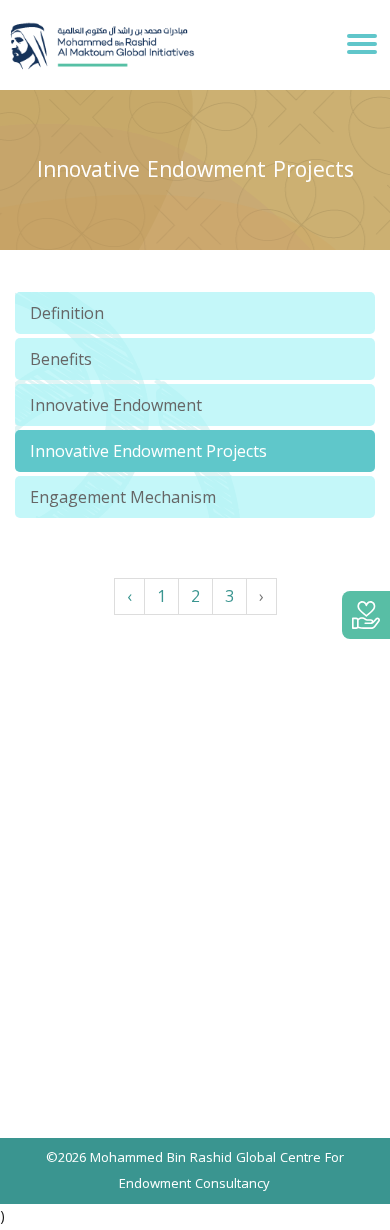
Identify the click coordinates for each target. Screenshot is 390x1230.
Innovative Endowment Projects (148, 451)
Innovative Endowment (116, 405)
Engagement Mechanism (123, 497)
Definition (67, 313)
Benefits (61, 359)
